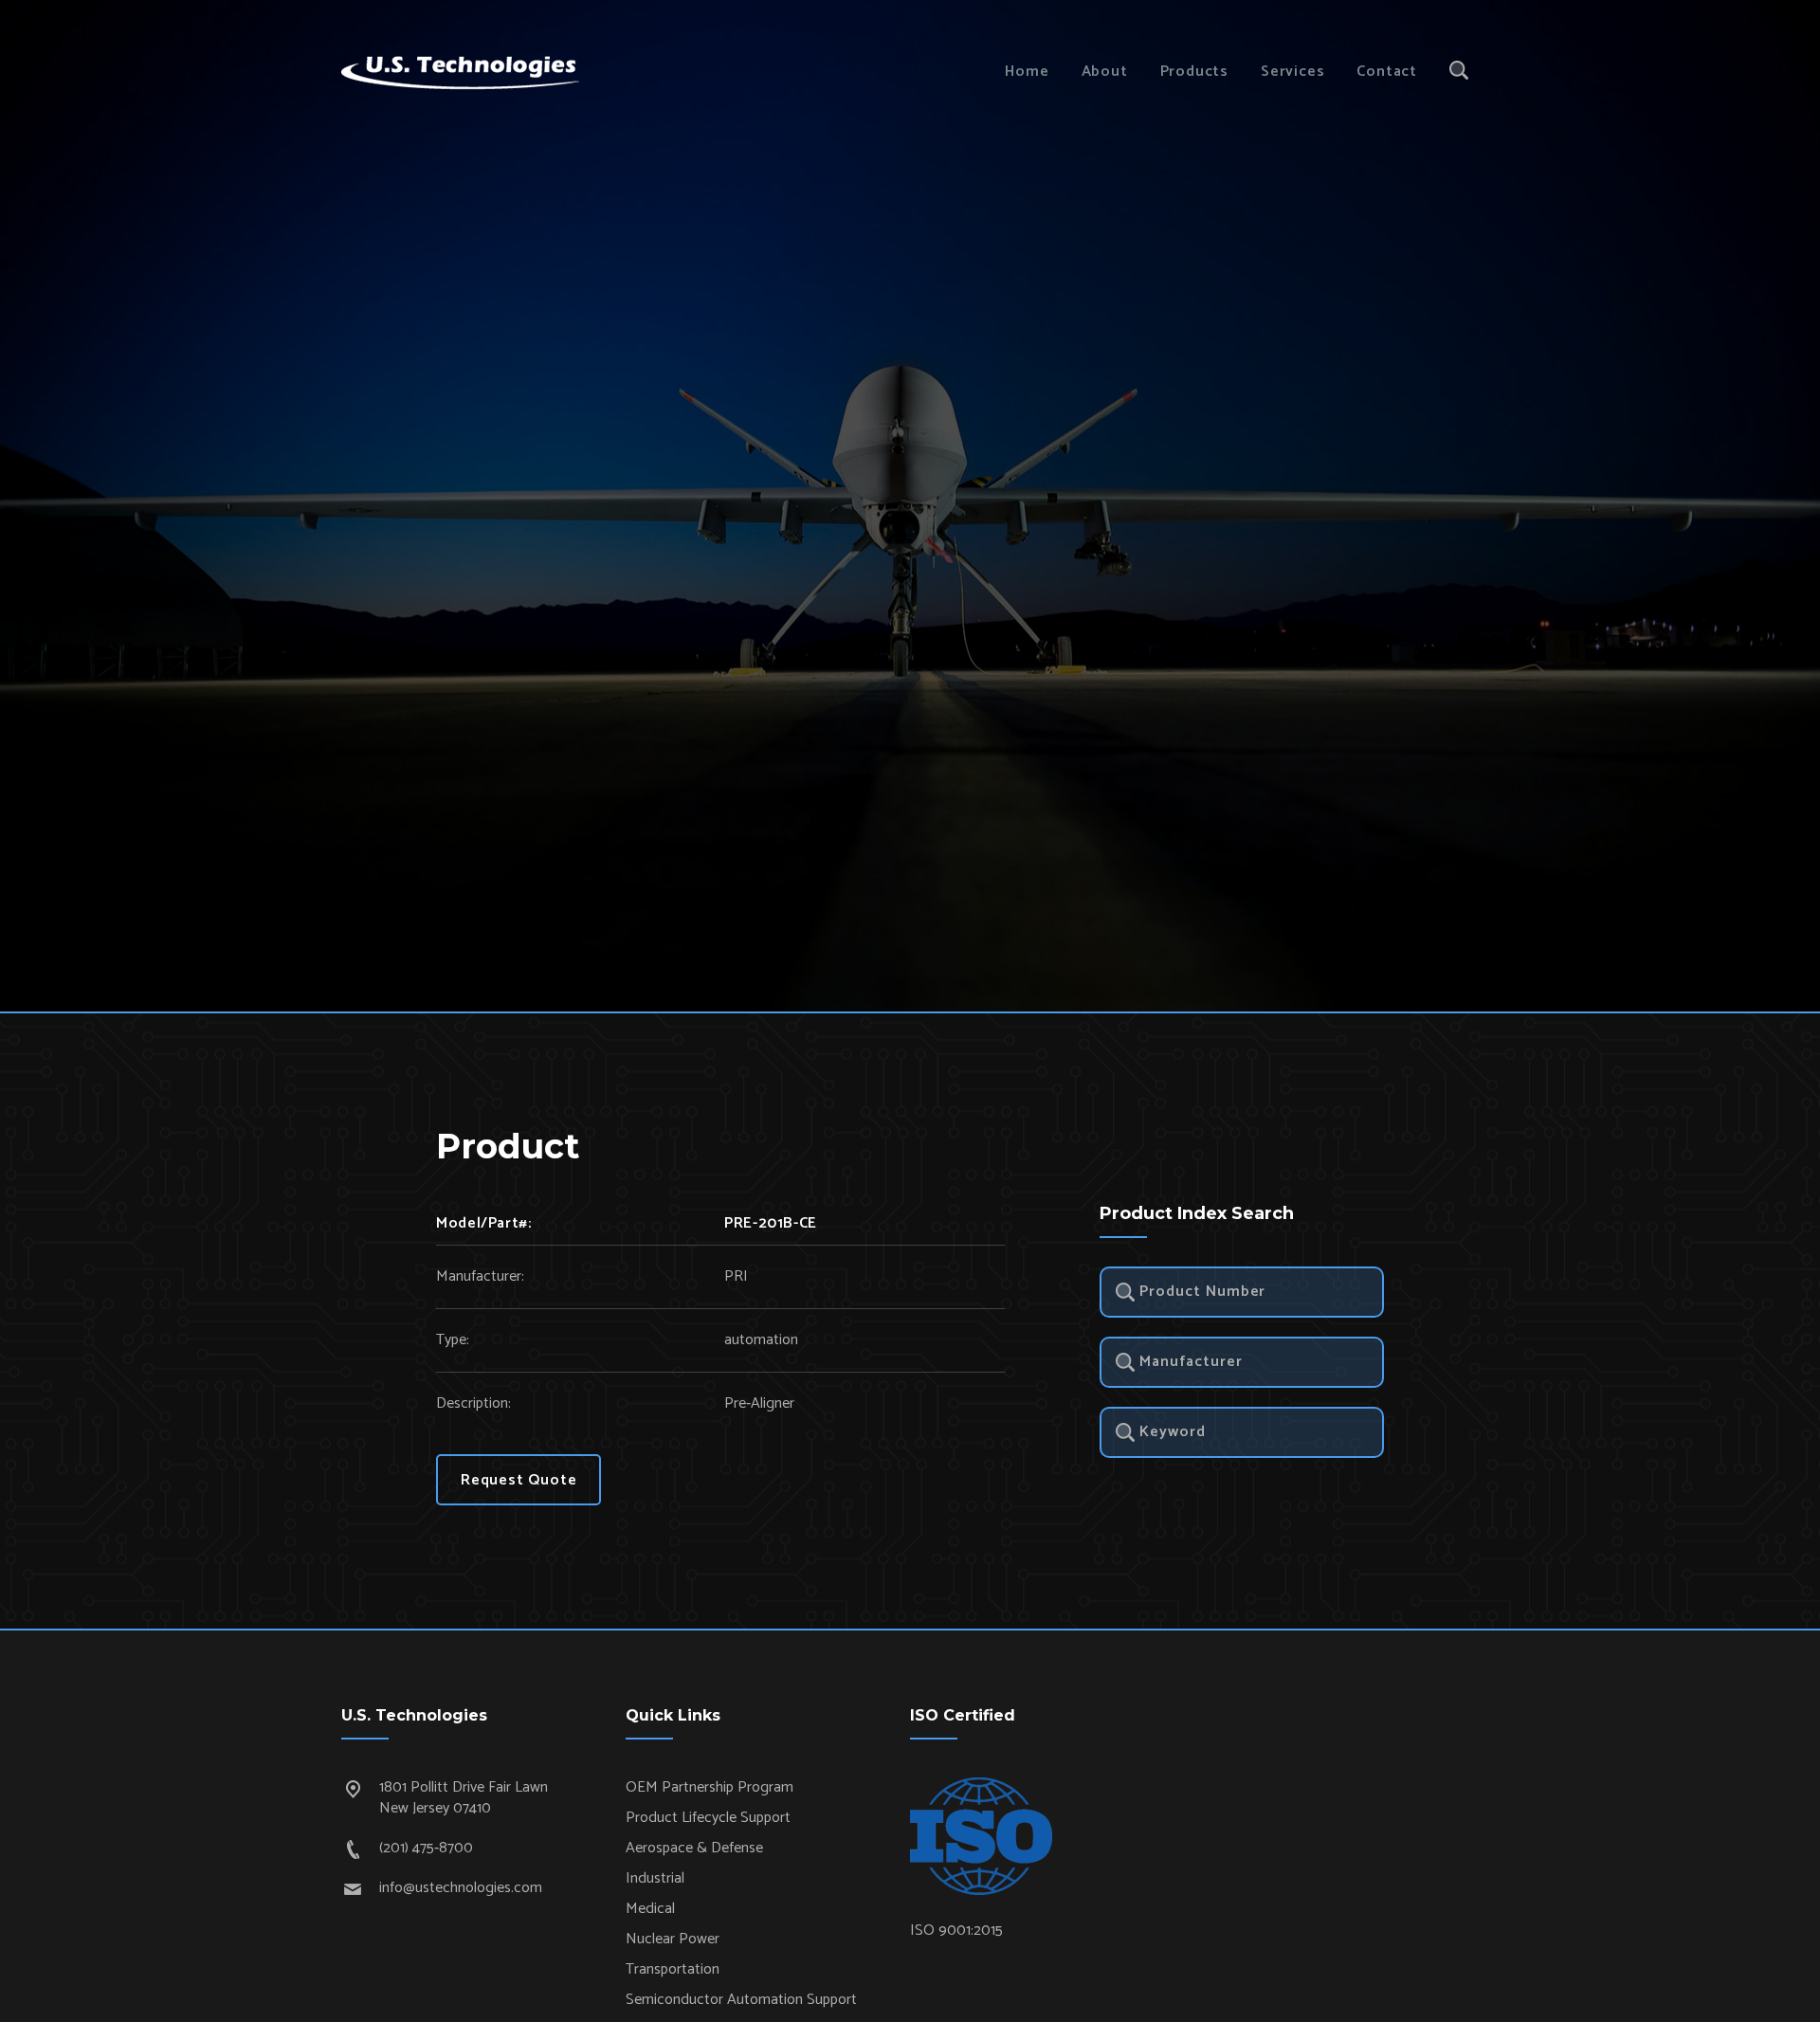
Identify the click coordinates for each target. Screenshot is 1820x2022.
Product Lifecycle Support (708, 1818)
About (1105, 72)
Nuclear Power (673, 1939)
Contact (1387, 72)
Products (1194, 72)
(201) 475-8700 (426, 1848)
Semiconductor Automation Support (741, 2000)
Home (1027, 72)
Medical (650, 1909)
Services (1292, 72)
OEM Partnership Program (710, 1787)
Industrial (655, 1878)
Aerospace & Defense (694, 1848)
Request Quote (519, 1480)
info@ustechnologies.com (461, 1888)
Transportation (673, 1969)
